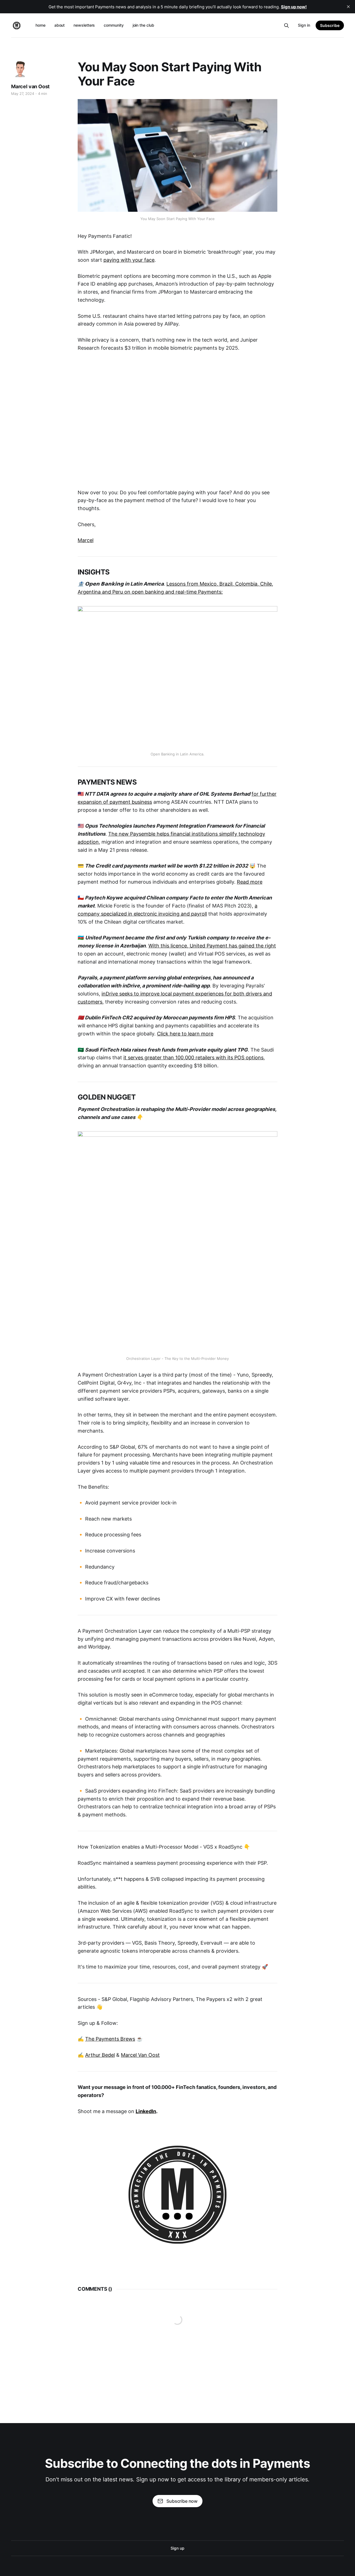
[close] (348, 7)
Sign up (177, 2548)
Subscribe (330, 25)
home (40, 25)
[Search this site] (286, 26)
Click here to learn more (185, 1034)
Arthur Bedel (100, 2055)
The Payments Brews (110, 2039)
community (114, 25)
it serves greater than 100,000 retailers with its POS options (193, 1058)
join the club (143, 25)
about (60, 25)
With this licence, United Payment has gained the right (212, 946)
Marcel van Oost (30, 86)
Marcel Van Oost (140, 2055)
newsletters (84, 25)
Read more (250, 882)
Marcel (86, 540)
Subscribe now (182, 2501)
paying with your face (129, 260)
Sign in (304, 25)
